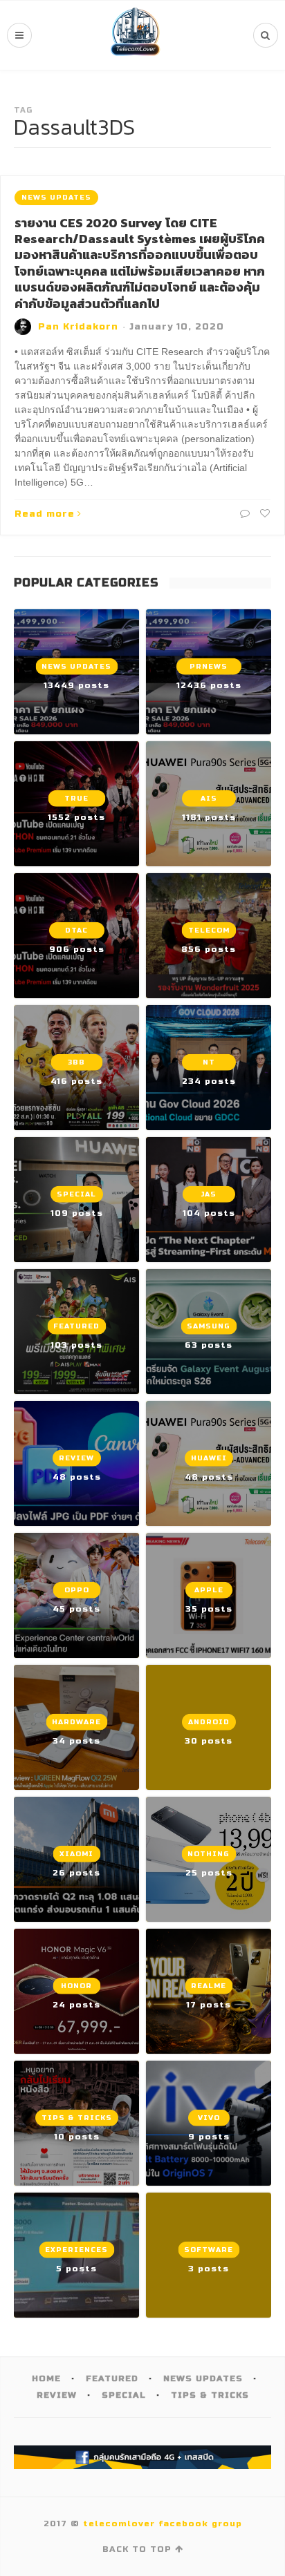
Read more (45, 514)
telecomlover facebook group (163, 2523)
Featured (112, 2378)
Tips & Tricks (210, 2395)
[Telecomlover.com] (136, 35)
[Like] (264, 514)
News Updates (56, 198)
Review (57, 2395)
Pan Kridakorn (78, 327)
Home (46, 2378)
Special (124, 2395)
